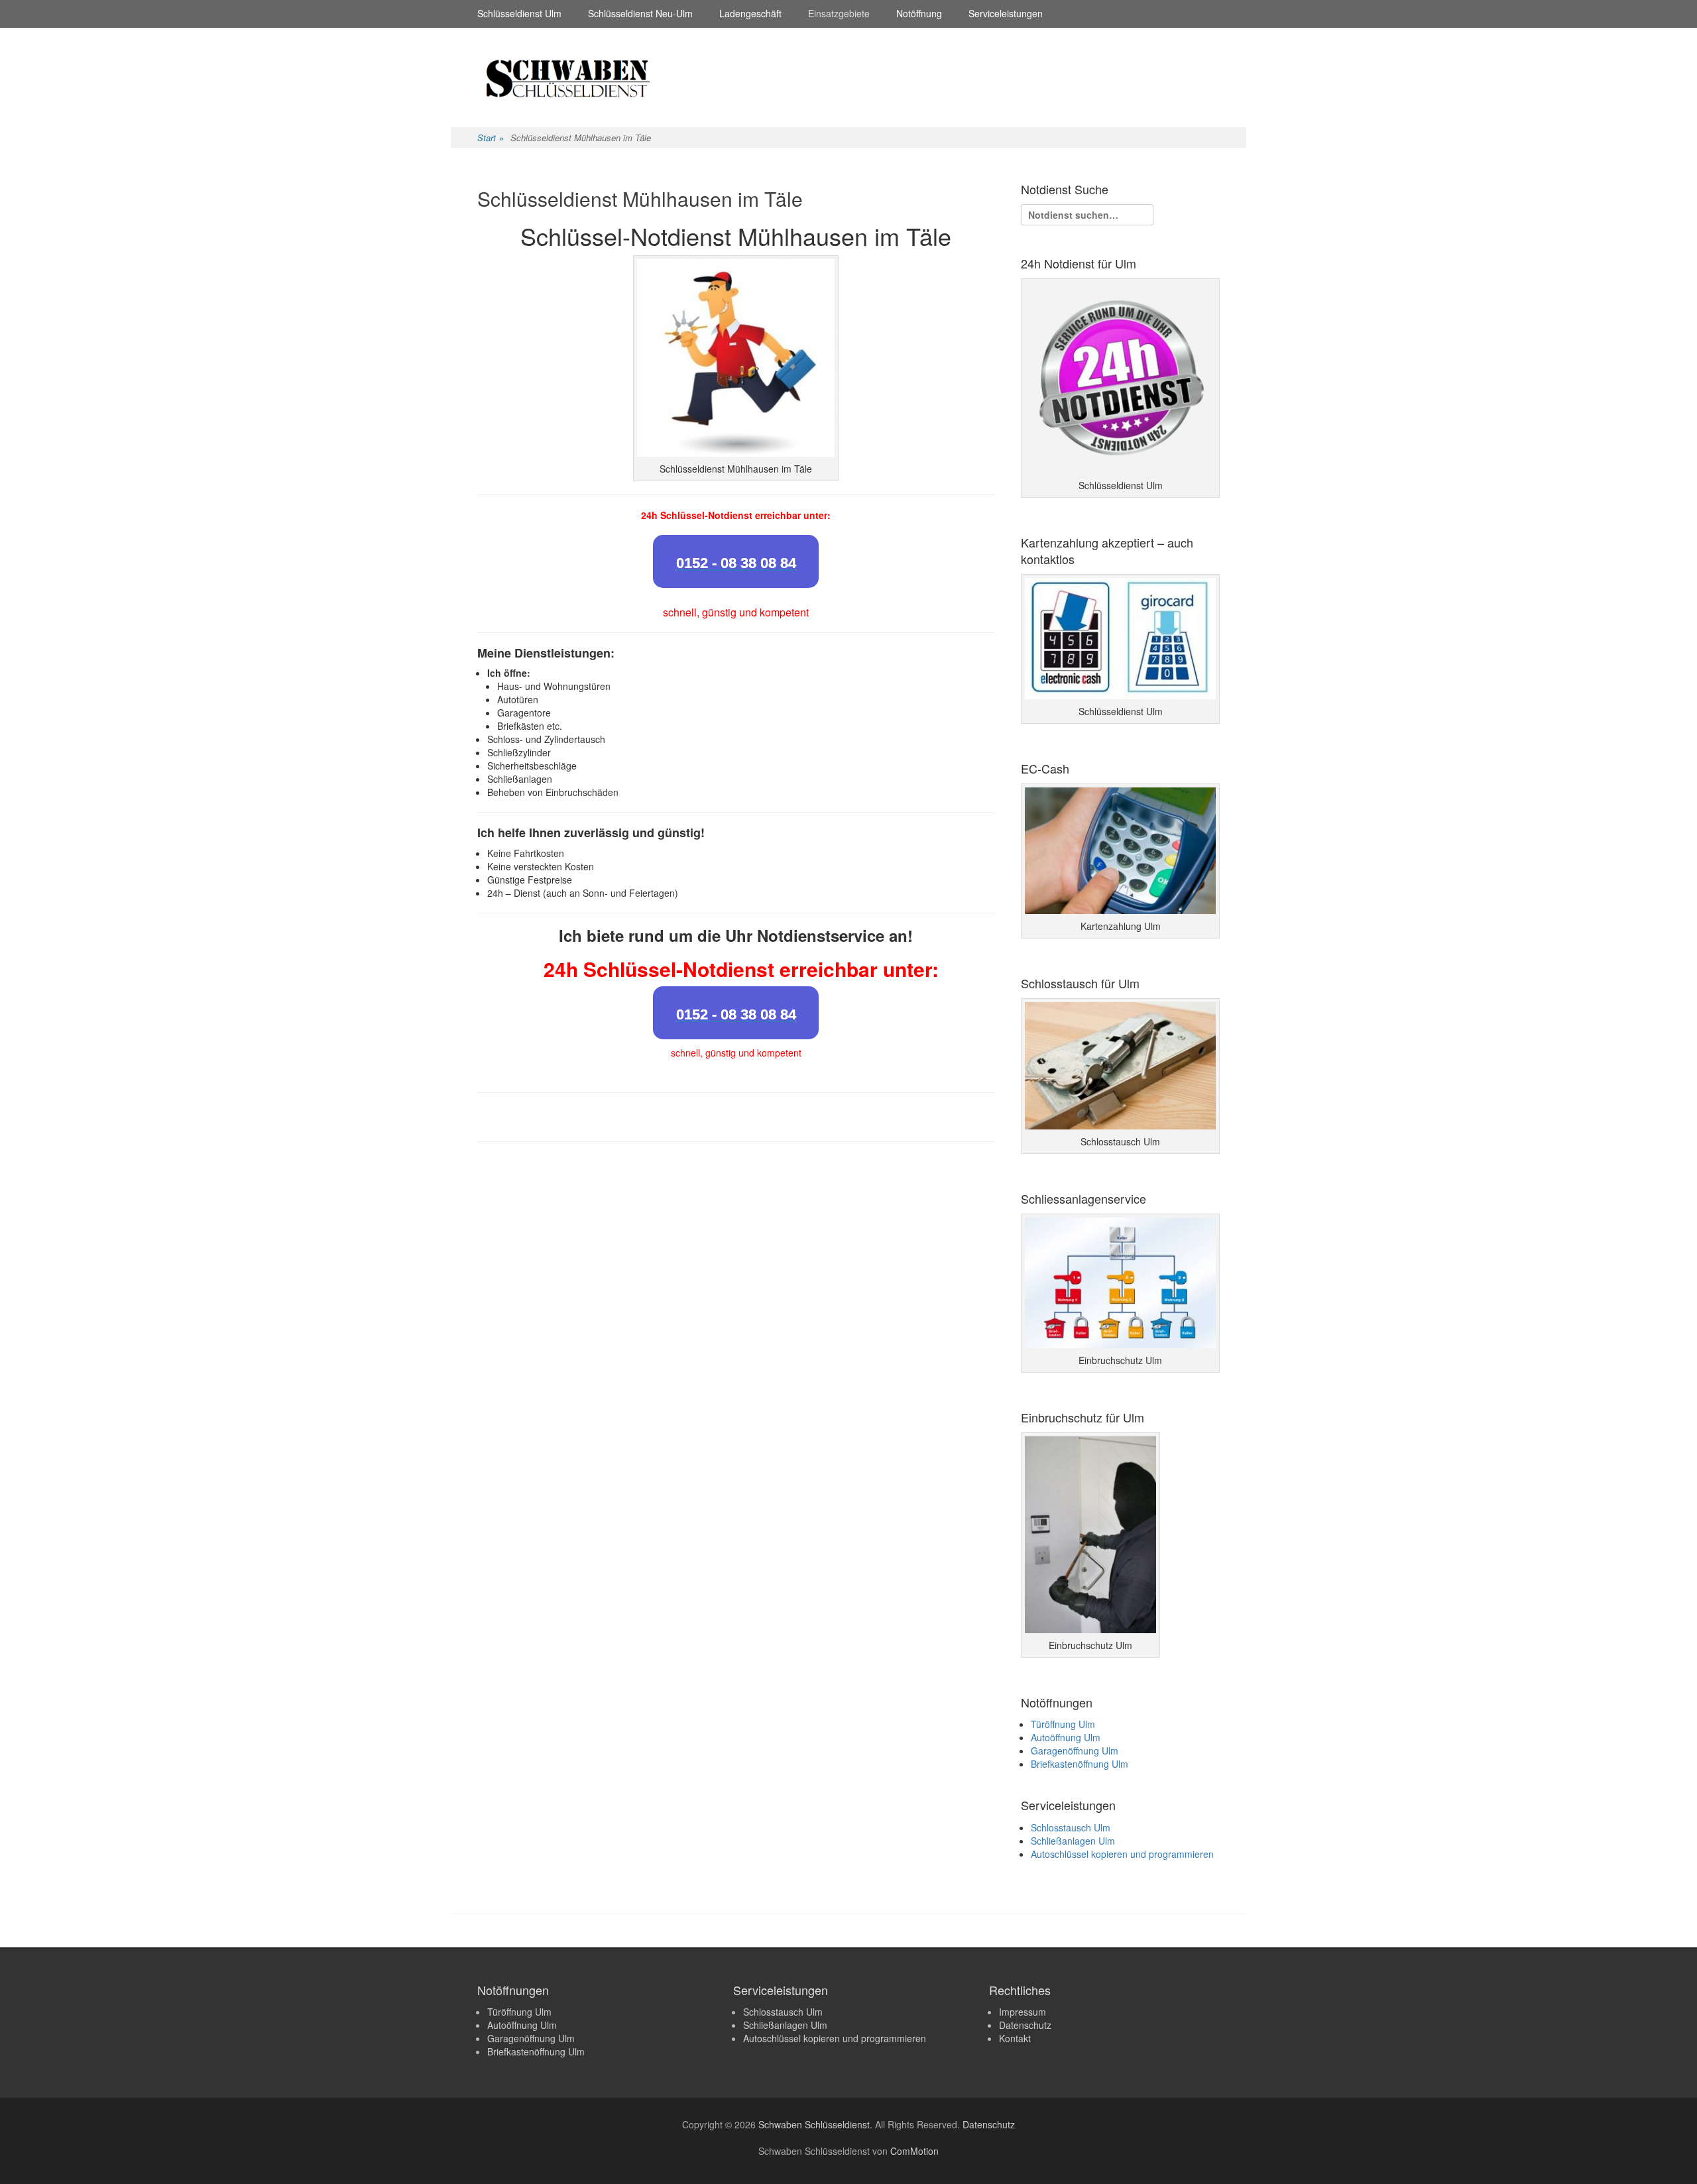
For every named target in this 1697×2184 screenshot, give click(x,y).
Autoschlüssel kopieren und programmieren (1122, 1854)
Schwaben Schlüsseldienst (814, 2124)
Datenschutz (1025, 2025)
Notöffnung (919, 13)
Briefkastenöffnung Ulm (1080, 1764)
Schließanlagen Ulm (1073, 1841)
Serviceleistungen (1006, 13)
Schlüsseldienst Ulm (519, 13)
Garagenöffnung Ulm (1075, 1751)
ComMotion (914, 2151)
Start (491, 138)
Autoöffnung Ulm (1066, 1737)
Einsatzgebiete (839, 13)
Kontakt (1015, 2038)
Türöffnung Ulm (1063, 1724)
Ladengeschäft (750, 13)
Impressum (1023, 2012)
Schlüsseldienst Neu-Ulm (640, 13)
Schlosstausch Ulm (1071, 1827)
